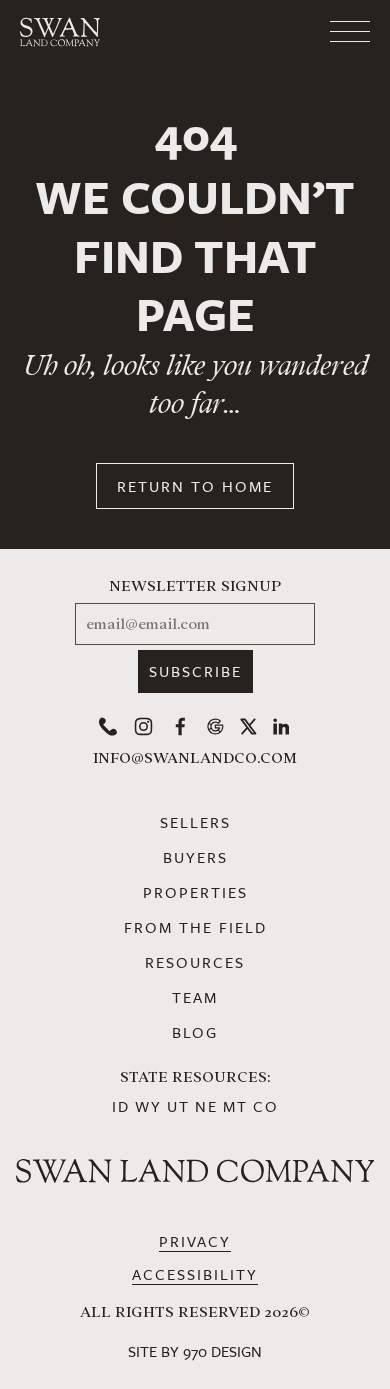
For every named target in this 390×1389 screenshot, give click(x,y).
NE (206, 1106)
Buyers (195, 857)
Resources (195, 962)
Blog (195, 1032)
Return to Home (195, 486)
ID (121, 1106)
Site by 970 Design (195, 1351)
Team (195, 997)
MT (235, 1106)
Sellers (195, 822)
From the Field (195, 927)
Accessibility (195, 1274)
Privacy (195, 1241)
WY (148, 1106)
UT (178, 1106)
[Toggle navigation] (270, 32)
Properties (195, 892)
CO (266, 1106)
